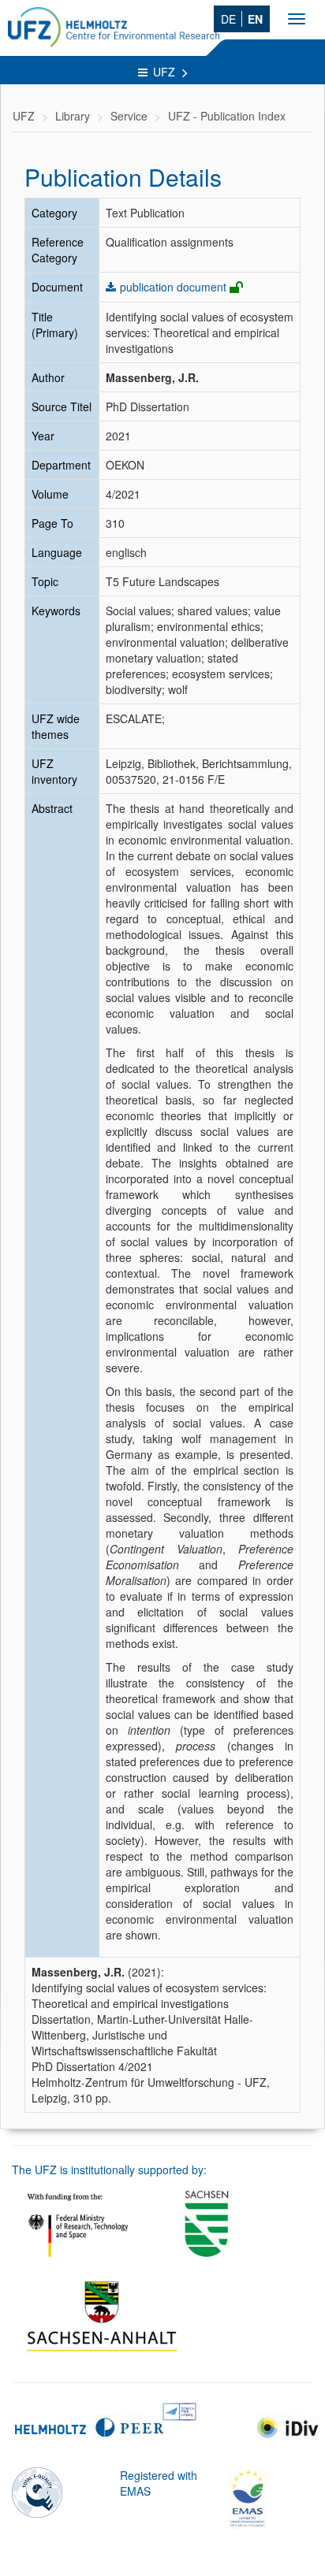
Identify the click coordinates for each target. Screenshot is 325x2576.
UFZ (166, 72)
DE (228, 19)
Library (73, 116)
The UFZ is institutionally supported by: (109, 2170)
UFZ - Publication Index (227, 116)
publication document (173, 287)
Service (129, 116)
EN (255, 19)
